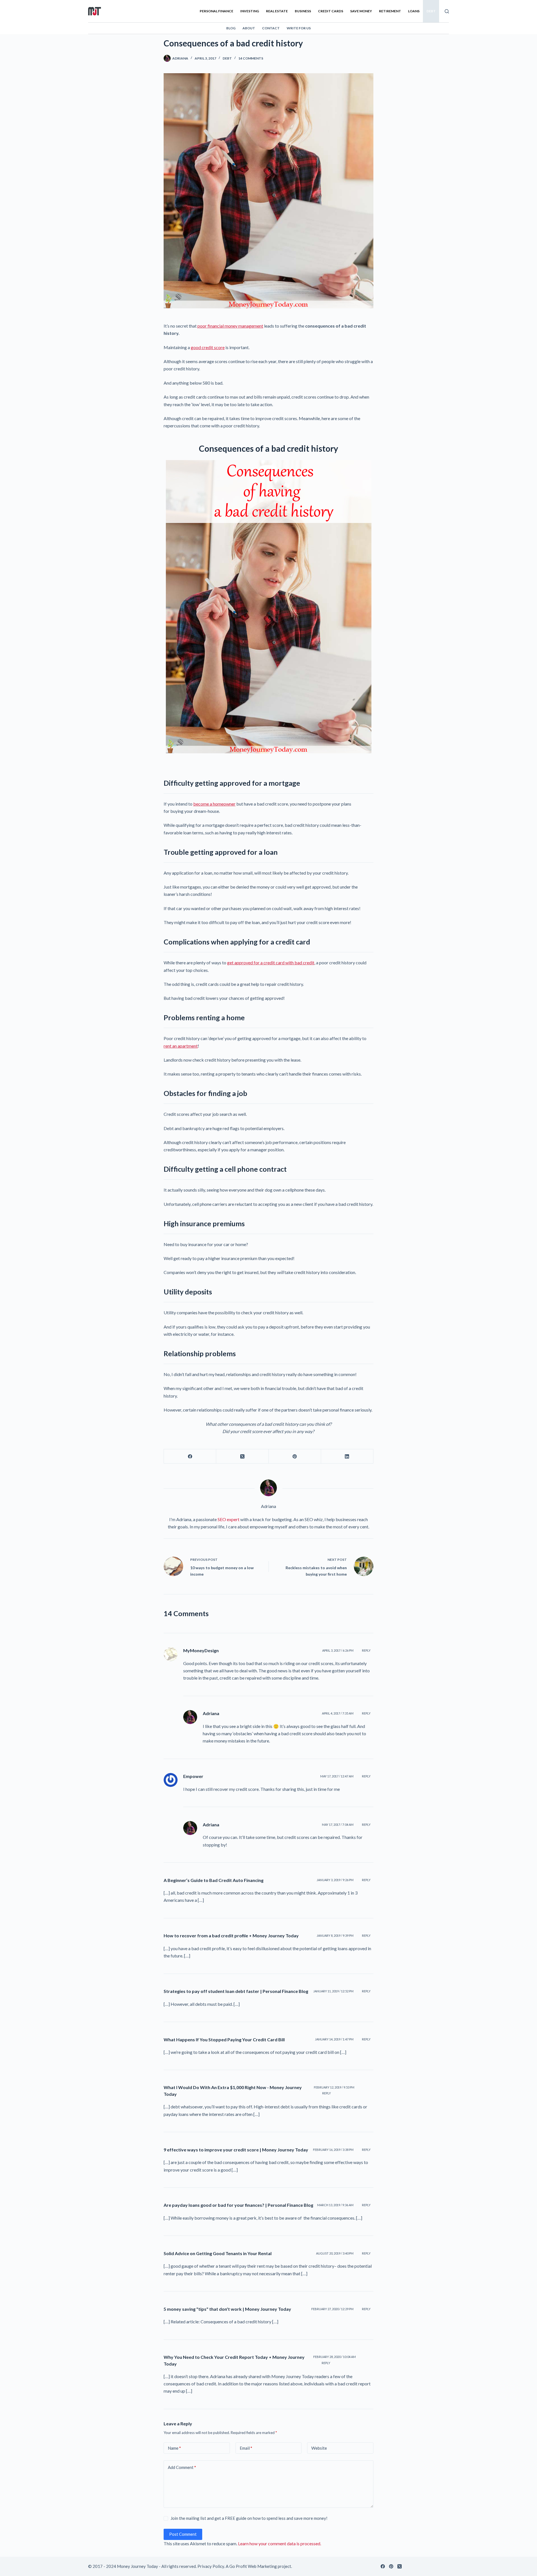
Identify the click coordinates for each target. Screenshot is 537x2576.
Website (319, 2448)
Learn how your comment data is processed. (280, 2543)
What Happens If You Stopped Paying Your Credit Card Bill (224, 2039)
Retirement (390, 11)
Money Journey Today (137, 2566)
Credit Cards (331, 11)
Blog (231, 28)
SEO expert (229, 1519)
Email (246, 2448)
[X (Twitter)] (242, 1456)
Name (174, 2448)
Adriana (211, 1713)
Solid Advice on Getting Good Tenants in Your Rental (218, 2253)
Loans (414, 11)
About (249, 28)
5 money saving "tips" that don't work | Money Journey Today (227, 2309)
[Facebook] (190, 1456)
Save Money (361, 11)
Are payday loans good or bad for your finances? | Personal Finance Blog (238, 2205)
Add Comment (182, 2467)
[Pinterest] (295, 1456)
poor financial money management (230, 326)
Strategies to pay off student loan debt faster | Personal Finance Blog (236, 1991)
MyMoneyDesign (201, 1650)
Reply (366, 1650)
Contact (271, 28)
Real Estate (277, 11)
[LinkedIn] (347, 1456)
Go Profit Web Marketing (253, 2566)
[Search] (447, 11)
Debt (431, 11)
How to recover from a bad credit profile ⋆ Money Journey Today (231, 1935)
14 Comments (251, 58)
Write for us (299, 28)
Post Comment (183, 2534)
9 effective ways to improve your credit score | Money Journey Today (236, 2150)
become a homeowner (214, 804)
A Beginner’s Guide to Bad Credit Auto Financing (214, 1880)
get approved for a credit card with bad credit (271, 963)
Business (303, 11)
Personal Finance (216, 11)
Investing (250, 11)
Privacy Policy (211, 2566)
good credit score (208, 347)
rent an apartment (181, 1046)
